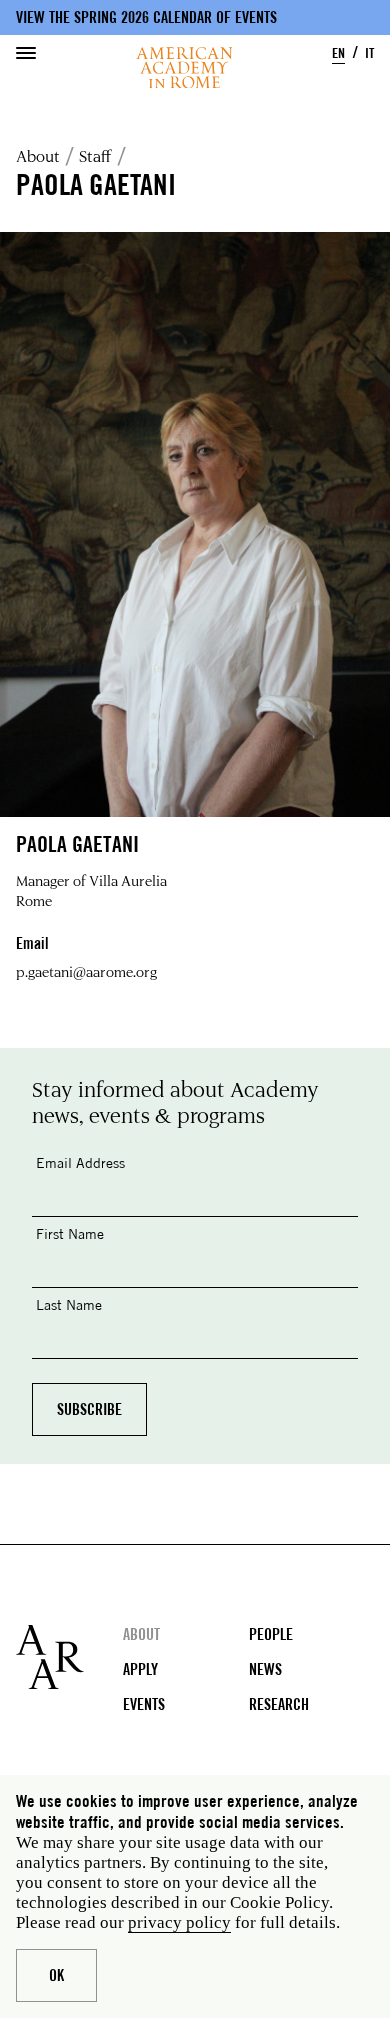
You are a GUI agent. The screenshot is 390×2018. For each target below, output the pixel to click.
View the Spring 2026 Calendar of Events (146, 17)
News (265, 1669)
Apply (140, 1669)
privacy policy (179, 1922)
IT (369, 52)
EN (338, 52)
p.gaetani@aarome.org (86, 971)
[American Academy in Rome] (69, 1657)
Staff (95, 156)
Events (144, 1704)
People (271, 1634)
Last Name (69, 1304)
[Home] (184, 67)
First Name (70, 1233)
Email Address (80, 1162)
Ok (56, 1975)
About (38, 156)
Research (279, 1704)
